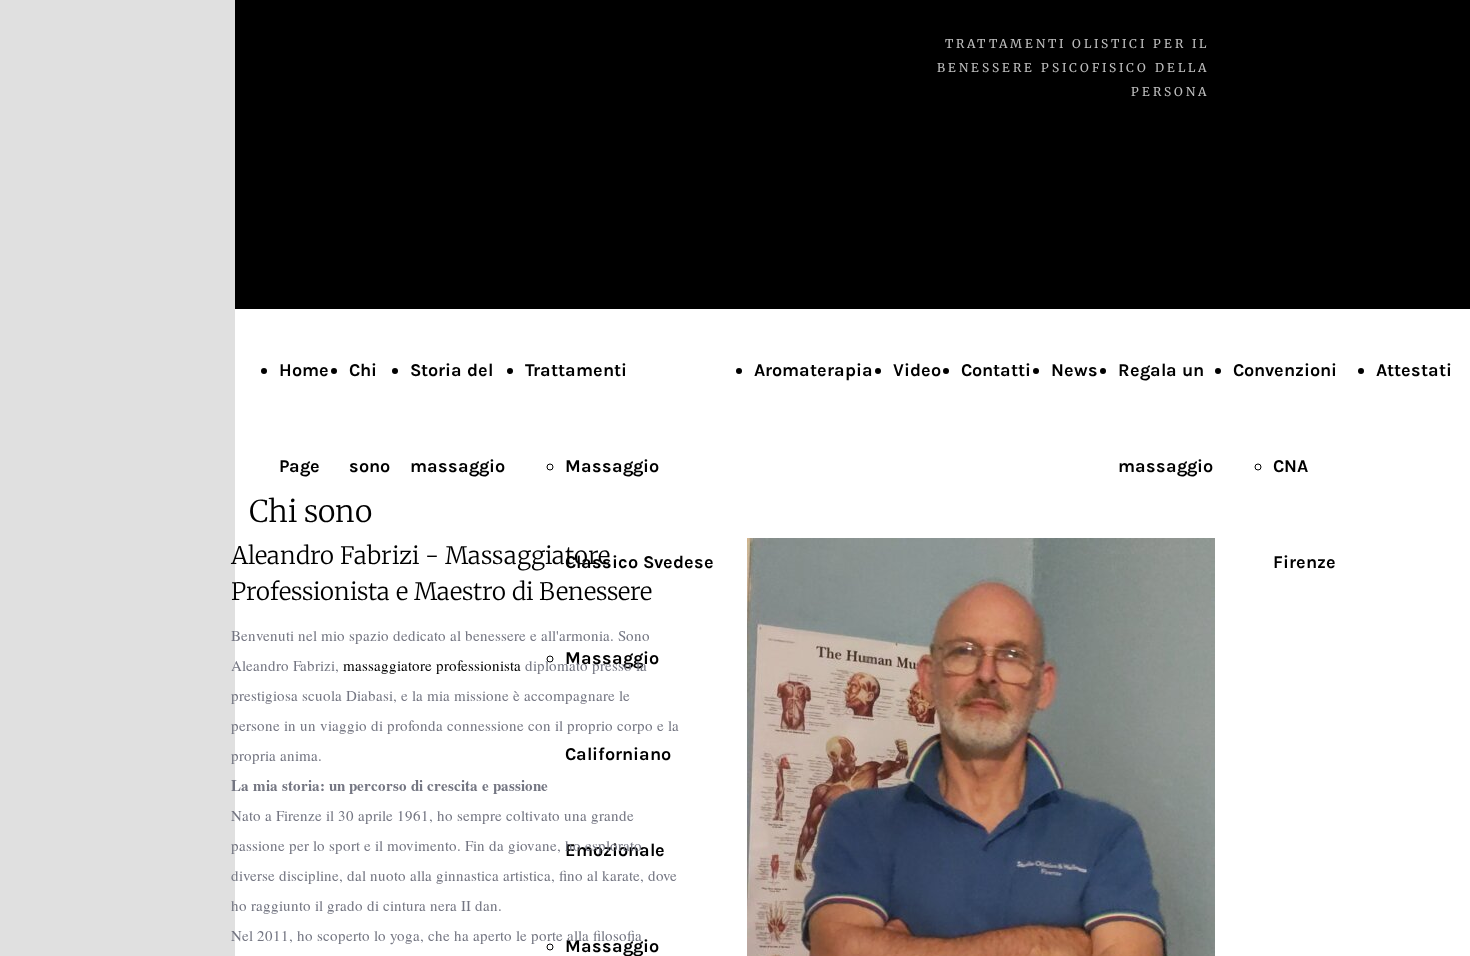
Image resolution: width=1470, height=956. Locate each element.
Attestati (1414, 370)
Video (917, 370)
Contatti (996, 370)
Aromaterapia (813, 370)
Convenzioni (1285, 370)
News (1074, 370)
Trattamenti (576, 370)
